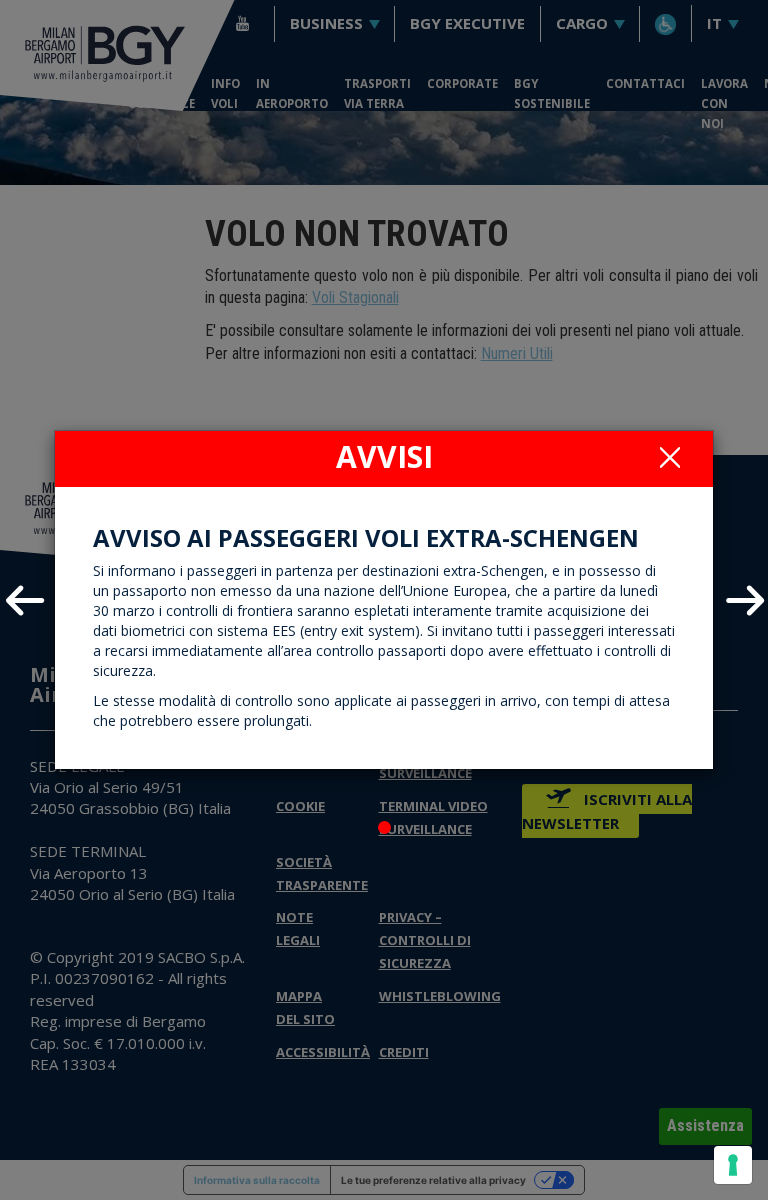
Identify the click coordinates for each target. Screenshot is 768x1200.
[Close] (670, 457)
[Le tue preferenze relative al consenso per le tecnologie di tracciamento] (733, 1165)
